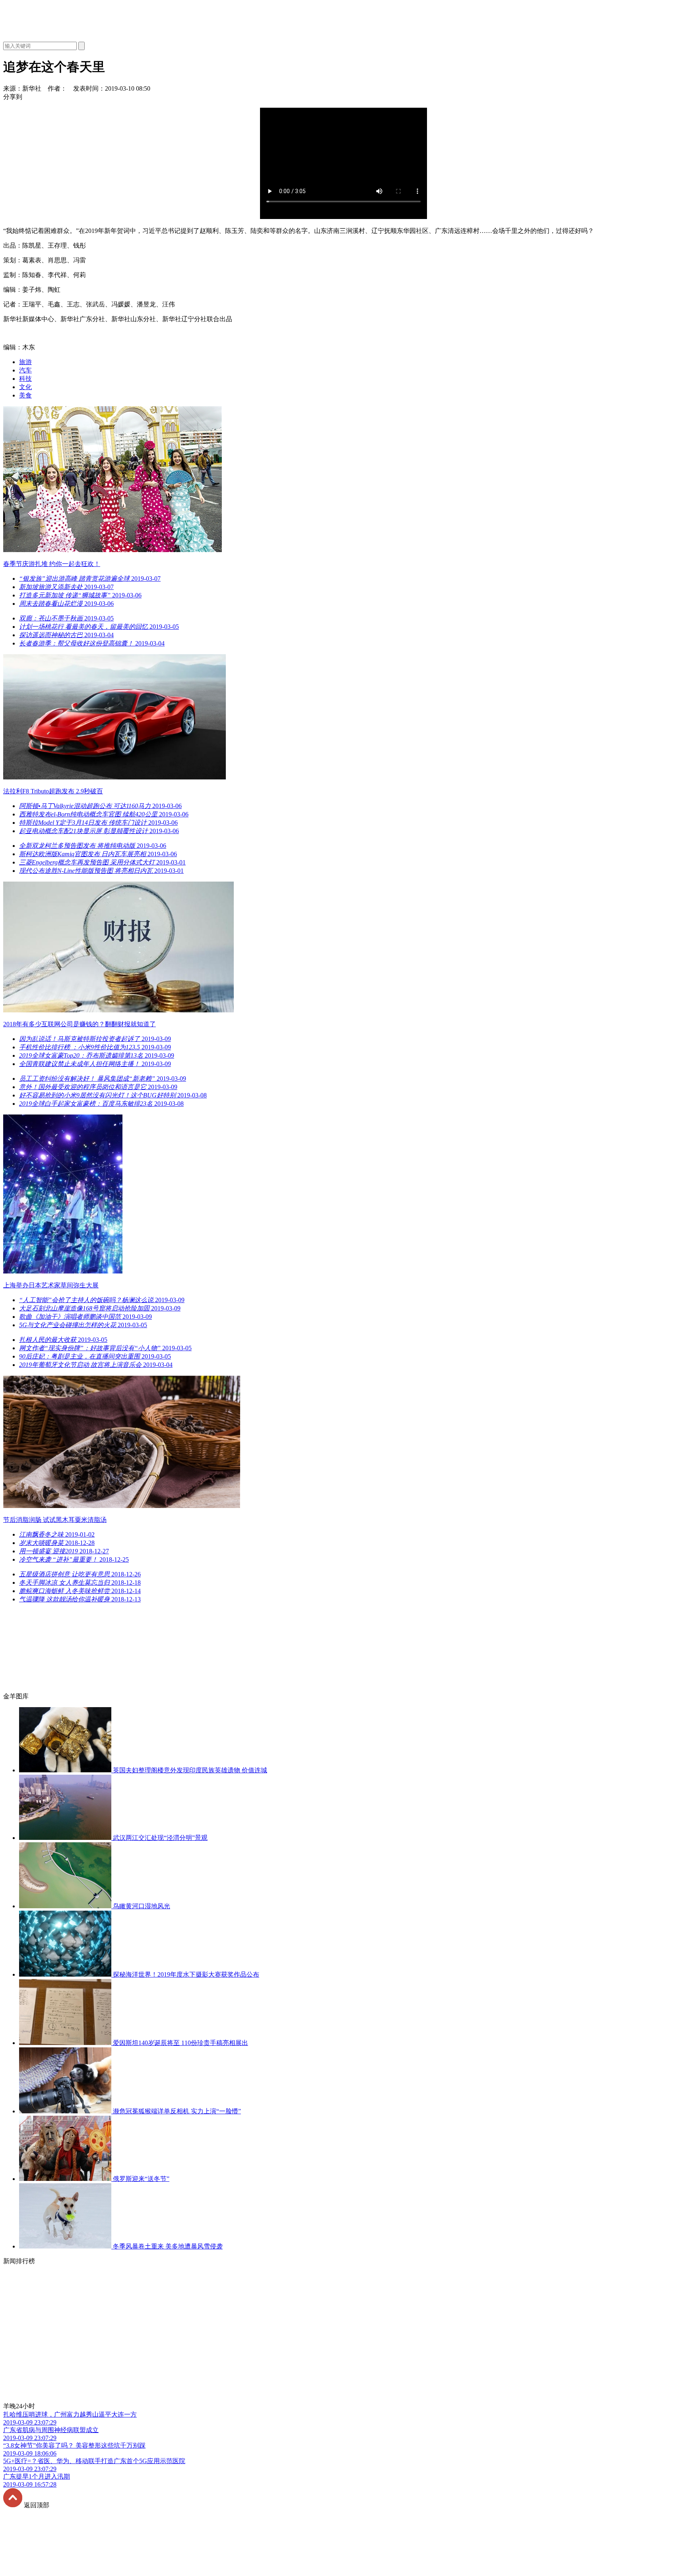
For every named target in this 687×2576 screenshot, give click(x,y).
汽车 (25, 370)
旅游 (25, 362)
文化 (25, 387)
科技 (25, 379)
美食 (25, 395)
